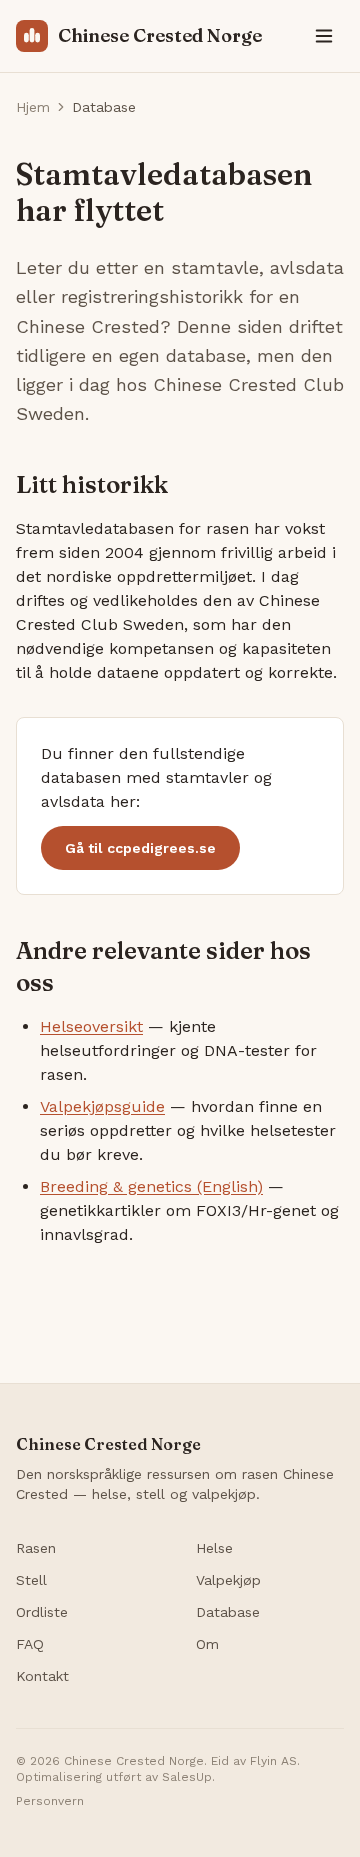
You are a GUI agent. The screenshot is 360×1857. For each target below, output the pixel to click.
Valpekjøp (228, 1580)
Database (228, 1612)
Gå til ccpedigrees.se (140, 848)
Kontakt (42, 1676)
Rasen (36, 1548)
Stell (31, 1580)
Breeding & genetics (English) (151, 1186)
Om (207, 1644)
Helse (214, 1548)
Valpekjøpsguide (102, 1106)
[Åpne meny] (324, 36)
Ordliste (42, 1612)
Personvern (50, 1801)
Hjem (33, 107)
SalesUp (187, 1777)
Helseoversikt (91, 1026)
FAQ (30, 1644)
